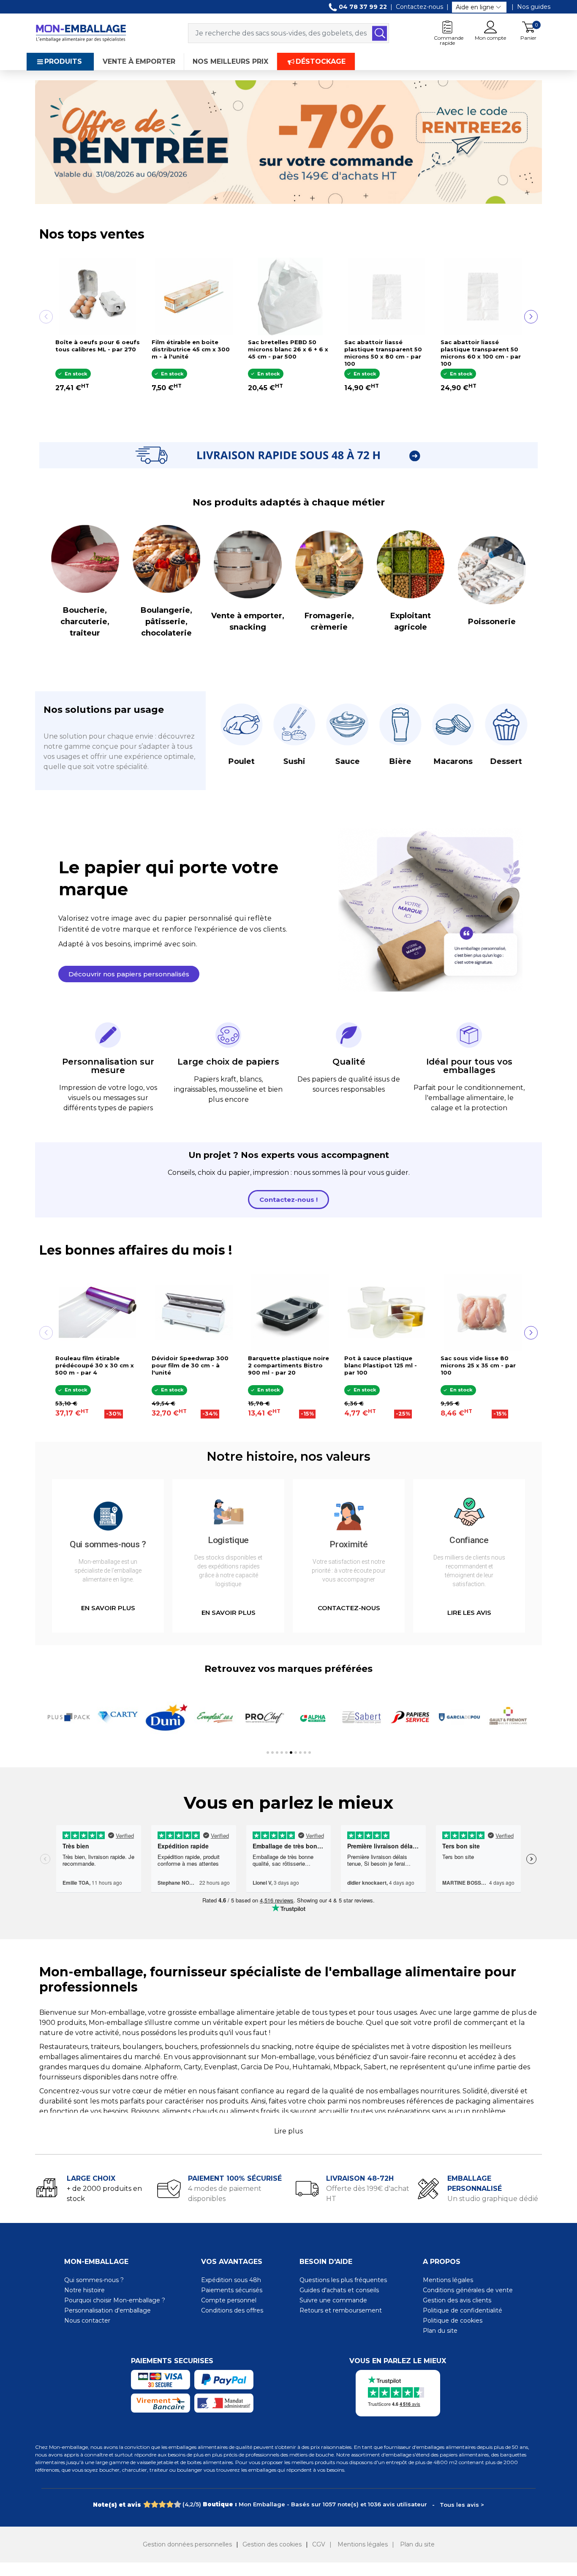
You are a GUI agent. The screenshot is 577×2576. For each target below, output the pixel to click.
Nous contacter (87, 2321)
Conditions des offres (232, 2310)
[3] (162, 2505)
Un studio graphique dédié (493, 2199)
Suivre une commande (333, 2300)
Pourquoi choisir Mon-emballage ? (115, 2300)
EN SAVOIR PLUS (108, 1608)
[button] (129, 974)
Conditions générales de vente (468, 2290)
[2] (154, 2505)
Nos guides (534, 7)
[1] (147, 2505)
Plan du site (440, 2331)
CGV (319, 2544)
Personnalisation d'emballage (108, 2310)
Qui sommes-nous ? (94, 2280)
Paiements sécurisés (232, 2290)
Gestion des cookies (272, 2544)
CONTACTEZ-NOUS (349, 1608)
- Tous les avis (288, 2504)
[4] (170, 2505)
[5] (177, 2505)
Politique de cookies (453, 2321)
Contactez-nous (419, 7)
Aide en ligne (475, 7)
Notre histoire (84, 2290)
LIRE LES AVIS (469, 1613)
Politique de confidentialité (463, 2310)
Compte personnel (229, 2300)
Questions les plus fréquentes (343, 2280)
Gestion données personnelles (187, 2544)
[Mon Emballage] (81, 33)
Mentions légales (448, 2280)
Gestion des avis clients (457, 2300)
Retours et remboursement (341, 2310)
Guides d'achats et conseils (339, 2290)
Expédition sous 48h (231, 2280)
